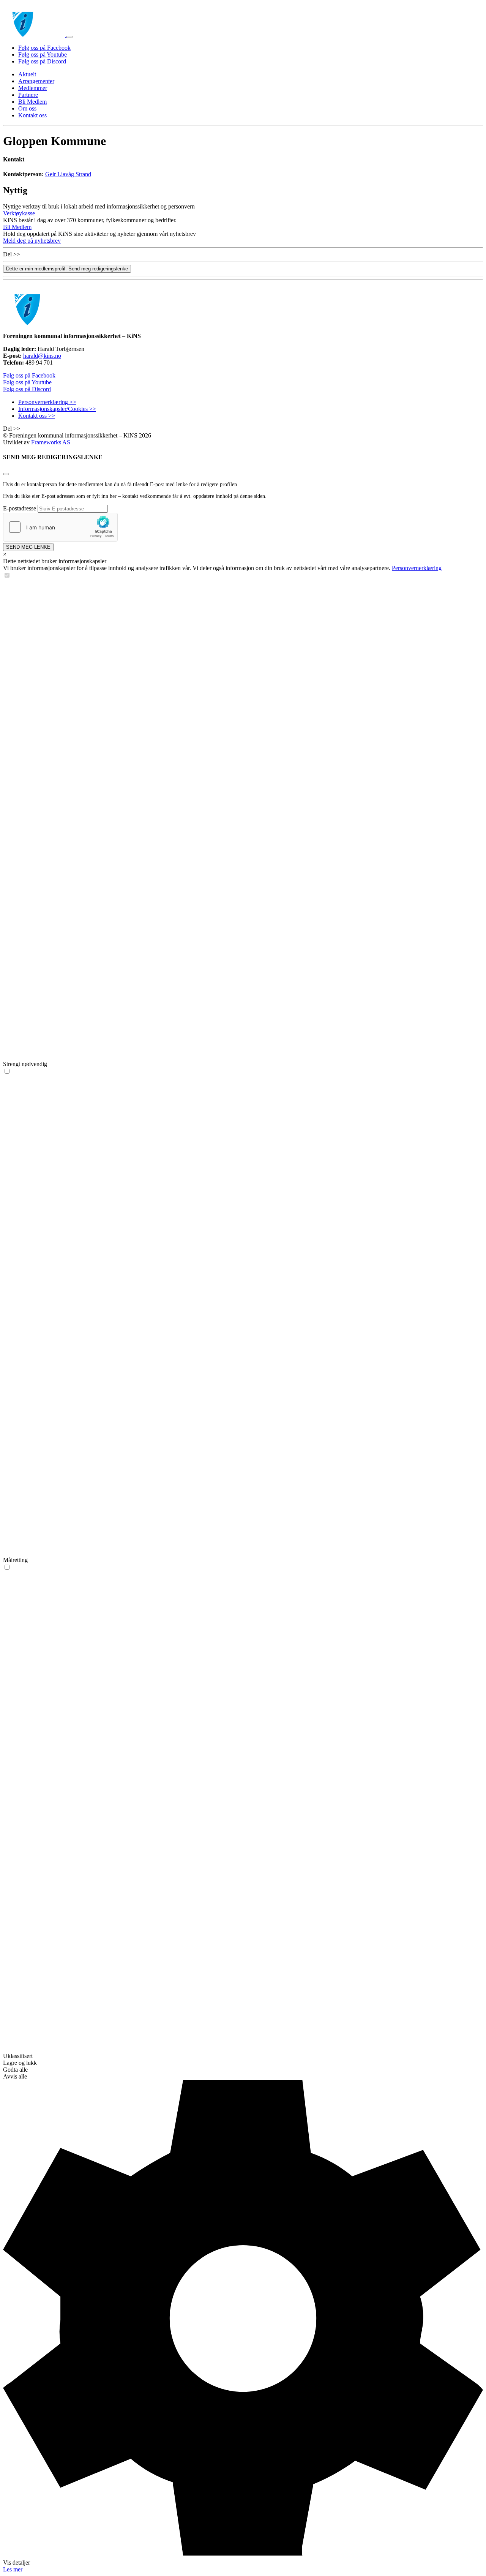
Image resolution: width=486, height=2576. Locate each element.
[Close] (6, 474)
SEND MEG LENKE (28, 547)
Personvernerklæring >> (47, 402)
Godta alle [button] (15, 2070)
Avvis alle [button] (15, 2076)
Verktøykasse (19, 213)
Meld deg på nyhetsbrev (32, 241)
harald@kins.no (42, 356)
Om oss (27, 108)
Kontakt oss (32, 115)
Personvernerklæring (417, 568)
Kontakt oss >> (37, 416)
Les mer (13, 2569)
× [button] (5, 554)
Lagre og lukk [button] (20, 2063)
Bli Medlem (32, 102)
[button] (243, 2323)
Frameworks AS (51, 442)
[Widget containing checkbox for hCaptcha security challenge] (60, 527)
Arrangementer (36, 81)
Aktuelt (27, 74)
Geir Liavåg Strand (68, 174)
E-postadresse (20, 508)
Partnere (28, 95)
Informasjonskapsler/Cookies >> (57, 409)
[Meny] (69, 37)
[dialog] (243, 1562)
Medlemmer (33, 88)
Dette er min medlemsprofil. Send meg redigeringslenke (67, 269)
